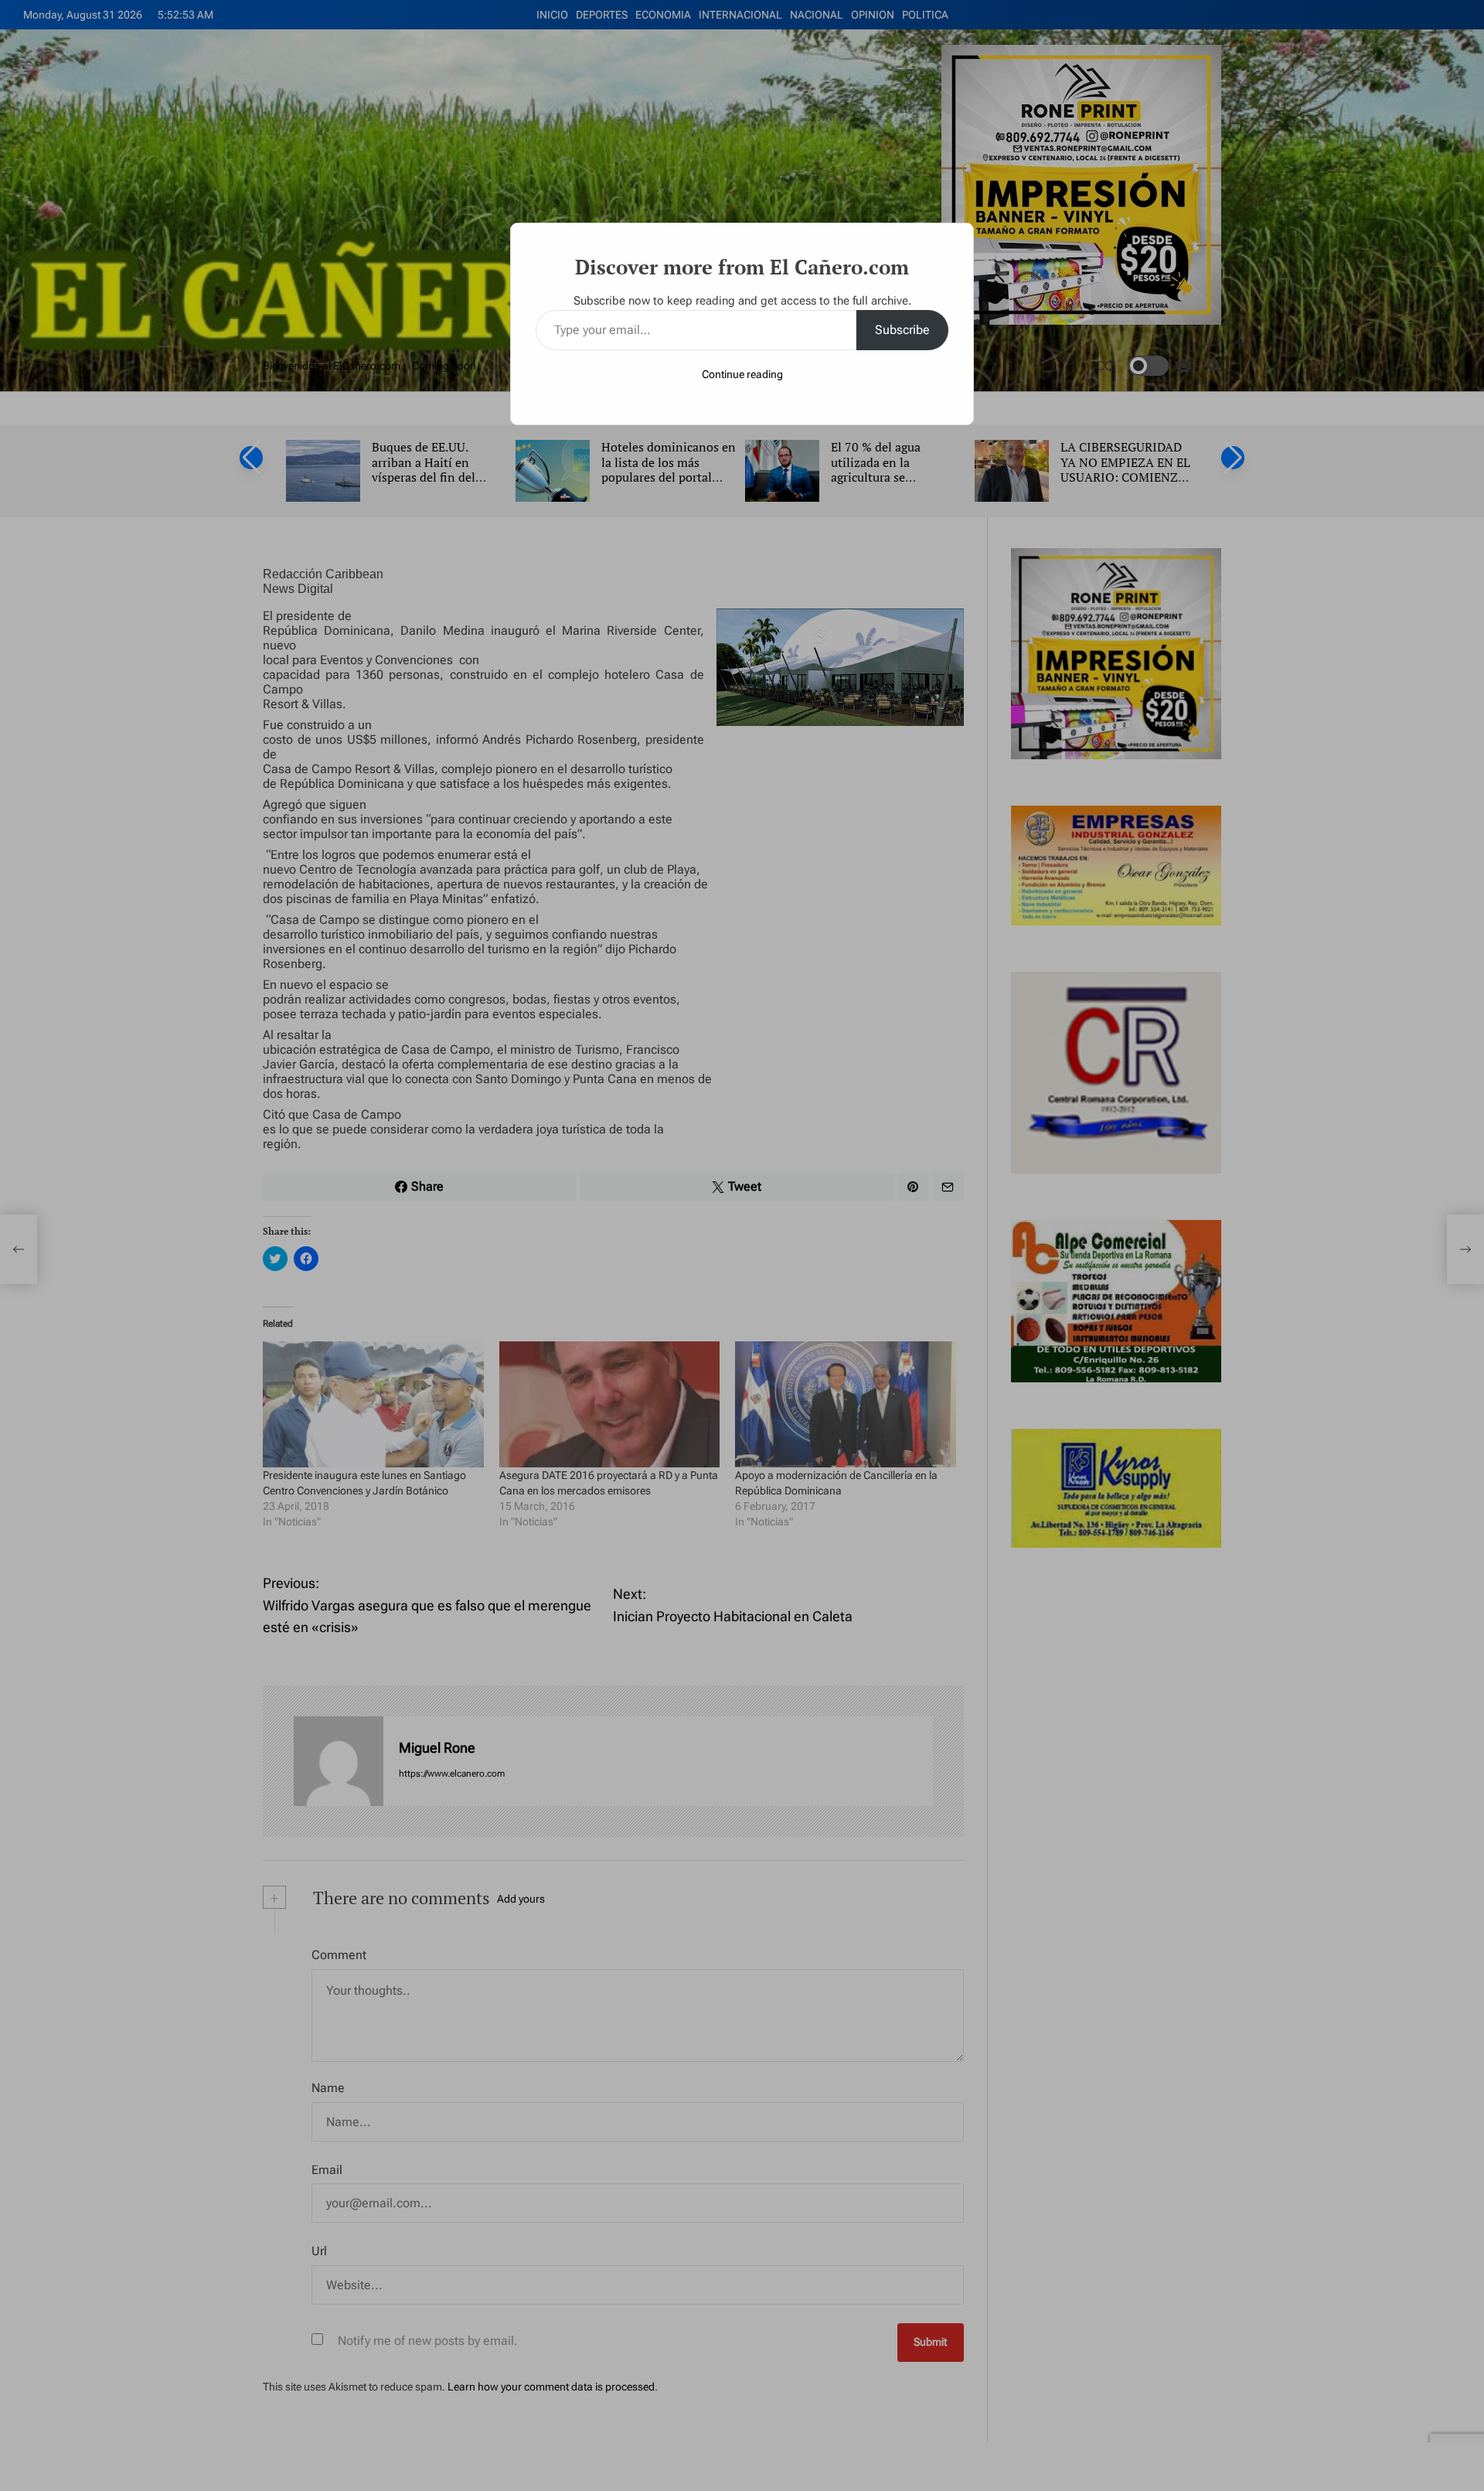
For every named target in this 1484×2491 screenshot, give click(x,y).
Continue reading (742, 374)
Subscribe (902, 330)
